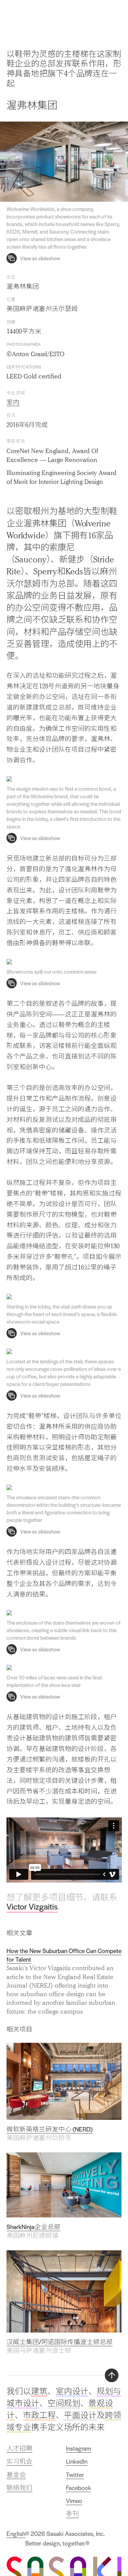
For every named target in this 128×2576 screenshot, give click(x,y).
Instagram (79, 2448)
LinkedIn (77, 2461)
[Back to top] (112, 2375)
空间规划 (64, 2403)
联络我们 (19, 2488)
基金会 (16, 2475)
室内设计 (72, 2391)
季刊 (72, 2514)
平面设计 (80, 2415)
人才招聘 (19, 2448)
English (16, 2534)
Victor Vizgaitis (32, 1906)
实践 (84, 15)
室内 (13, 402)
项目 (99, 15)
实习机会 (19, 2461)
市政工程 (39, 2415)
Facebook (79, 2488)
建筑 (39, 2391)
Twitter (75, 2475)
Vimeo (74, 2501)
